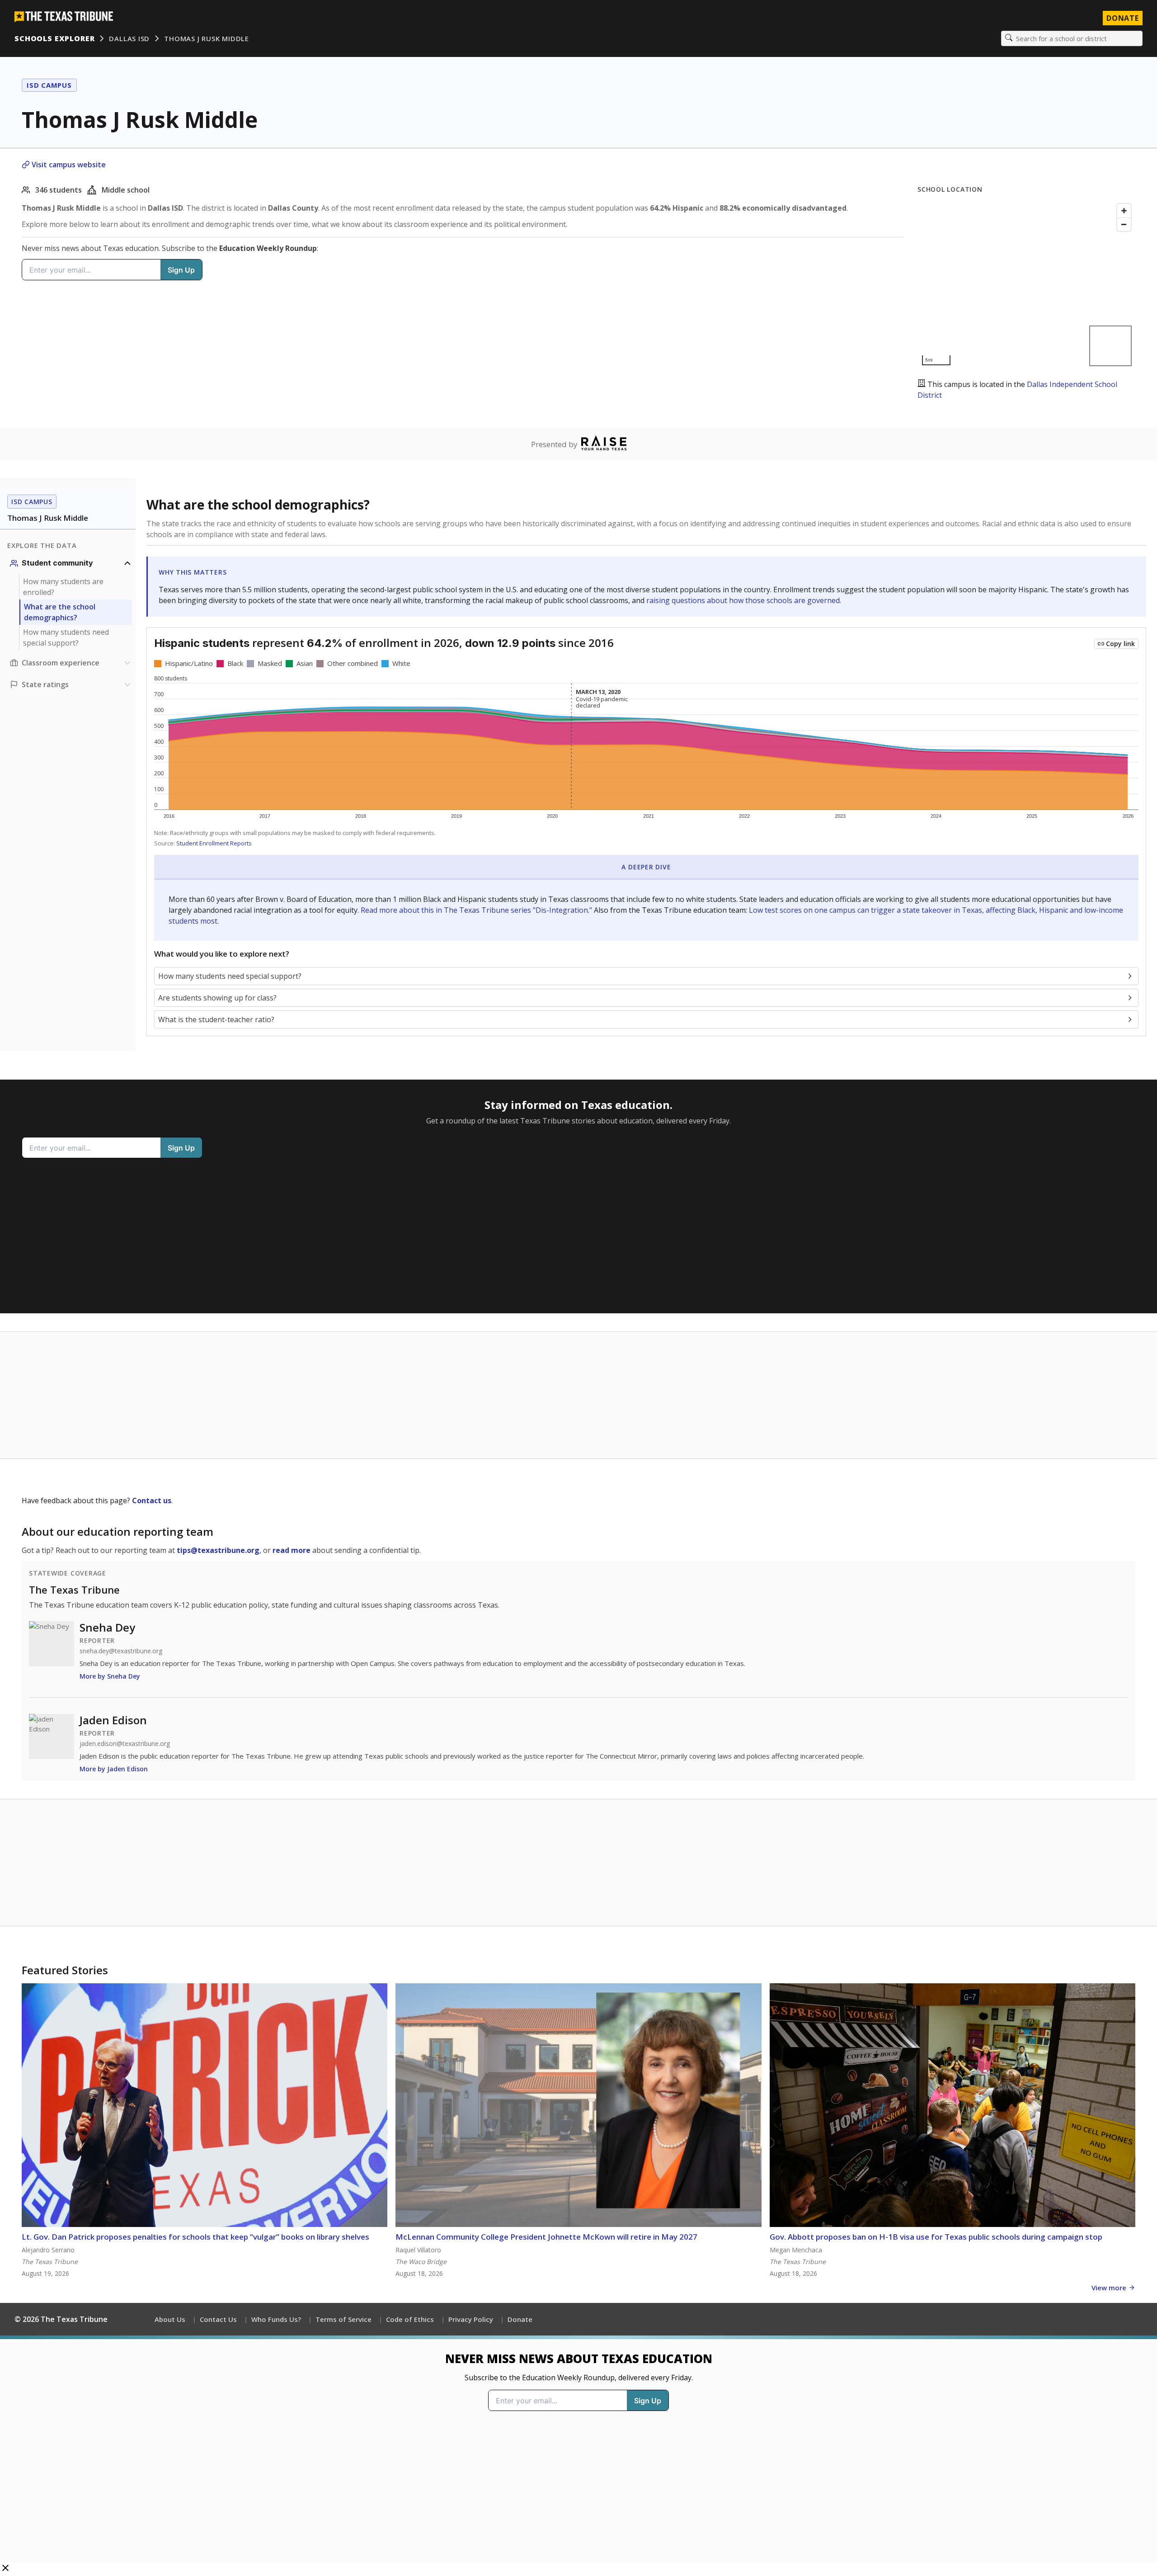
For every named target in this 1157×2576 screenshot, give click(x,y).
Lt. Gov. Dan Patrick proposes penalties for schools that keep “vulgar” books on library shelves (195, 2237)
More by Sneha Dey (110, 1676)
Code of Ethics (410, 2319)
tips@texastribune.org (218, 1550)
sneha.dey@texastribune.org (121, 1651)
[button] (578, 2456)
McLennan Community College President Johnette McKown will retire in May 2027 (546, 2237)
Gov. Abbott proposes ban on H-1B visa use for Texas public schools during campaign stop (936, 2237)
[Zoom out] (1124, 224)
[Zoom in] (1124, 211)
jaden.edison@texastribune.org (125, 1744)
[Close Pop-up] (5, 2569)
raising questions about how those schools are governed (743, 600)
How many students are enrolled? (63, 587)
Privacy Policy (471, 2319)
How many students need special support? (66, 637)
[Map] (1026, 285)
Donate (1123, 18)
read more (292, 1550)
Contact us (152, 1500)
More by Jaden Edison (114, 1769)
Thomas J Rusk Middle (207, 38)
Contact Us (218, 2319)
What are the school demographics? (60, 612)
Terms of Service (343, 2319)
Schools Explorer (54, 38)
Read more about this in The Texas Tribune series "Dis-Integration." (476, 910)
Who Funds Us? (276, 2319)
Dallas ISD (129, 38)
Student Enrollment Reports (214, 843)
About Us (170, 2319)
